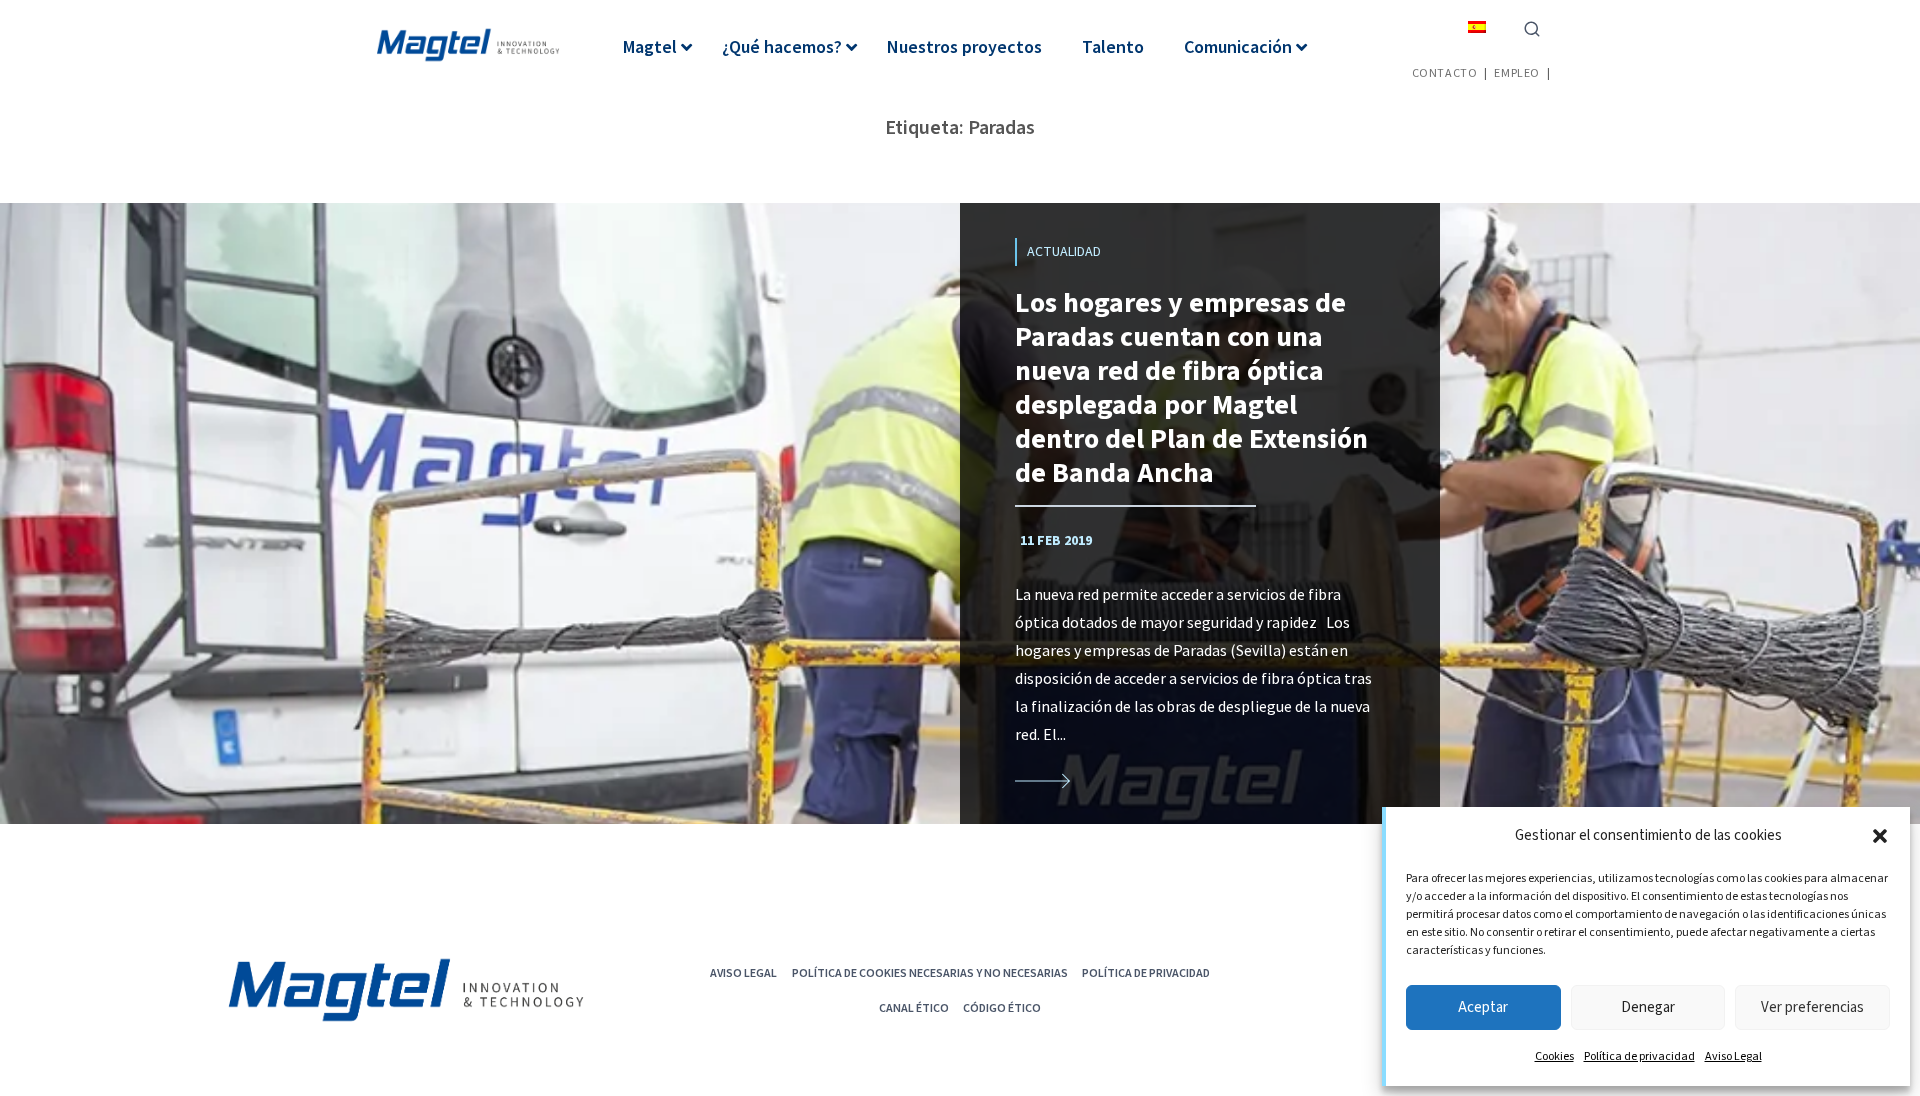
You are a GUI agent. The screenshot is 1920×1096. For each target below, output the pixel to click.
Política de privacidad (1639, 1056)
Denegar (1648, 1007)
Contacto (1445, 72)
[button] (1880, 836)
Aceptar (1483, 1007)
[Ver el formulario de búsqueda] (1532, 27)
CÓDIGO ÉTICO (1002, 1007)
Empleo (1517, 72)
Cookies (1554, 1056)
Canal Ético (914, 1007)
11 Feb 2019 (1056, 541)
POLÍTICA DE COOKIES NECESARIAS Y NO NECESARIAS (930, 972)
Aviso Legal (1733, 1056)
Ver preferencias (1812, 1007)
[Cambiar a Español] (1477, 26)
